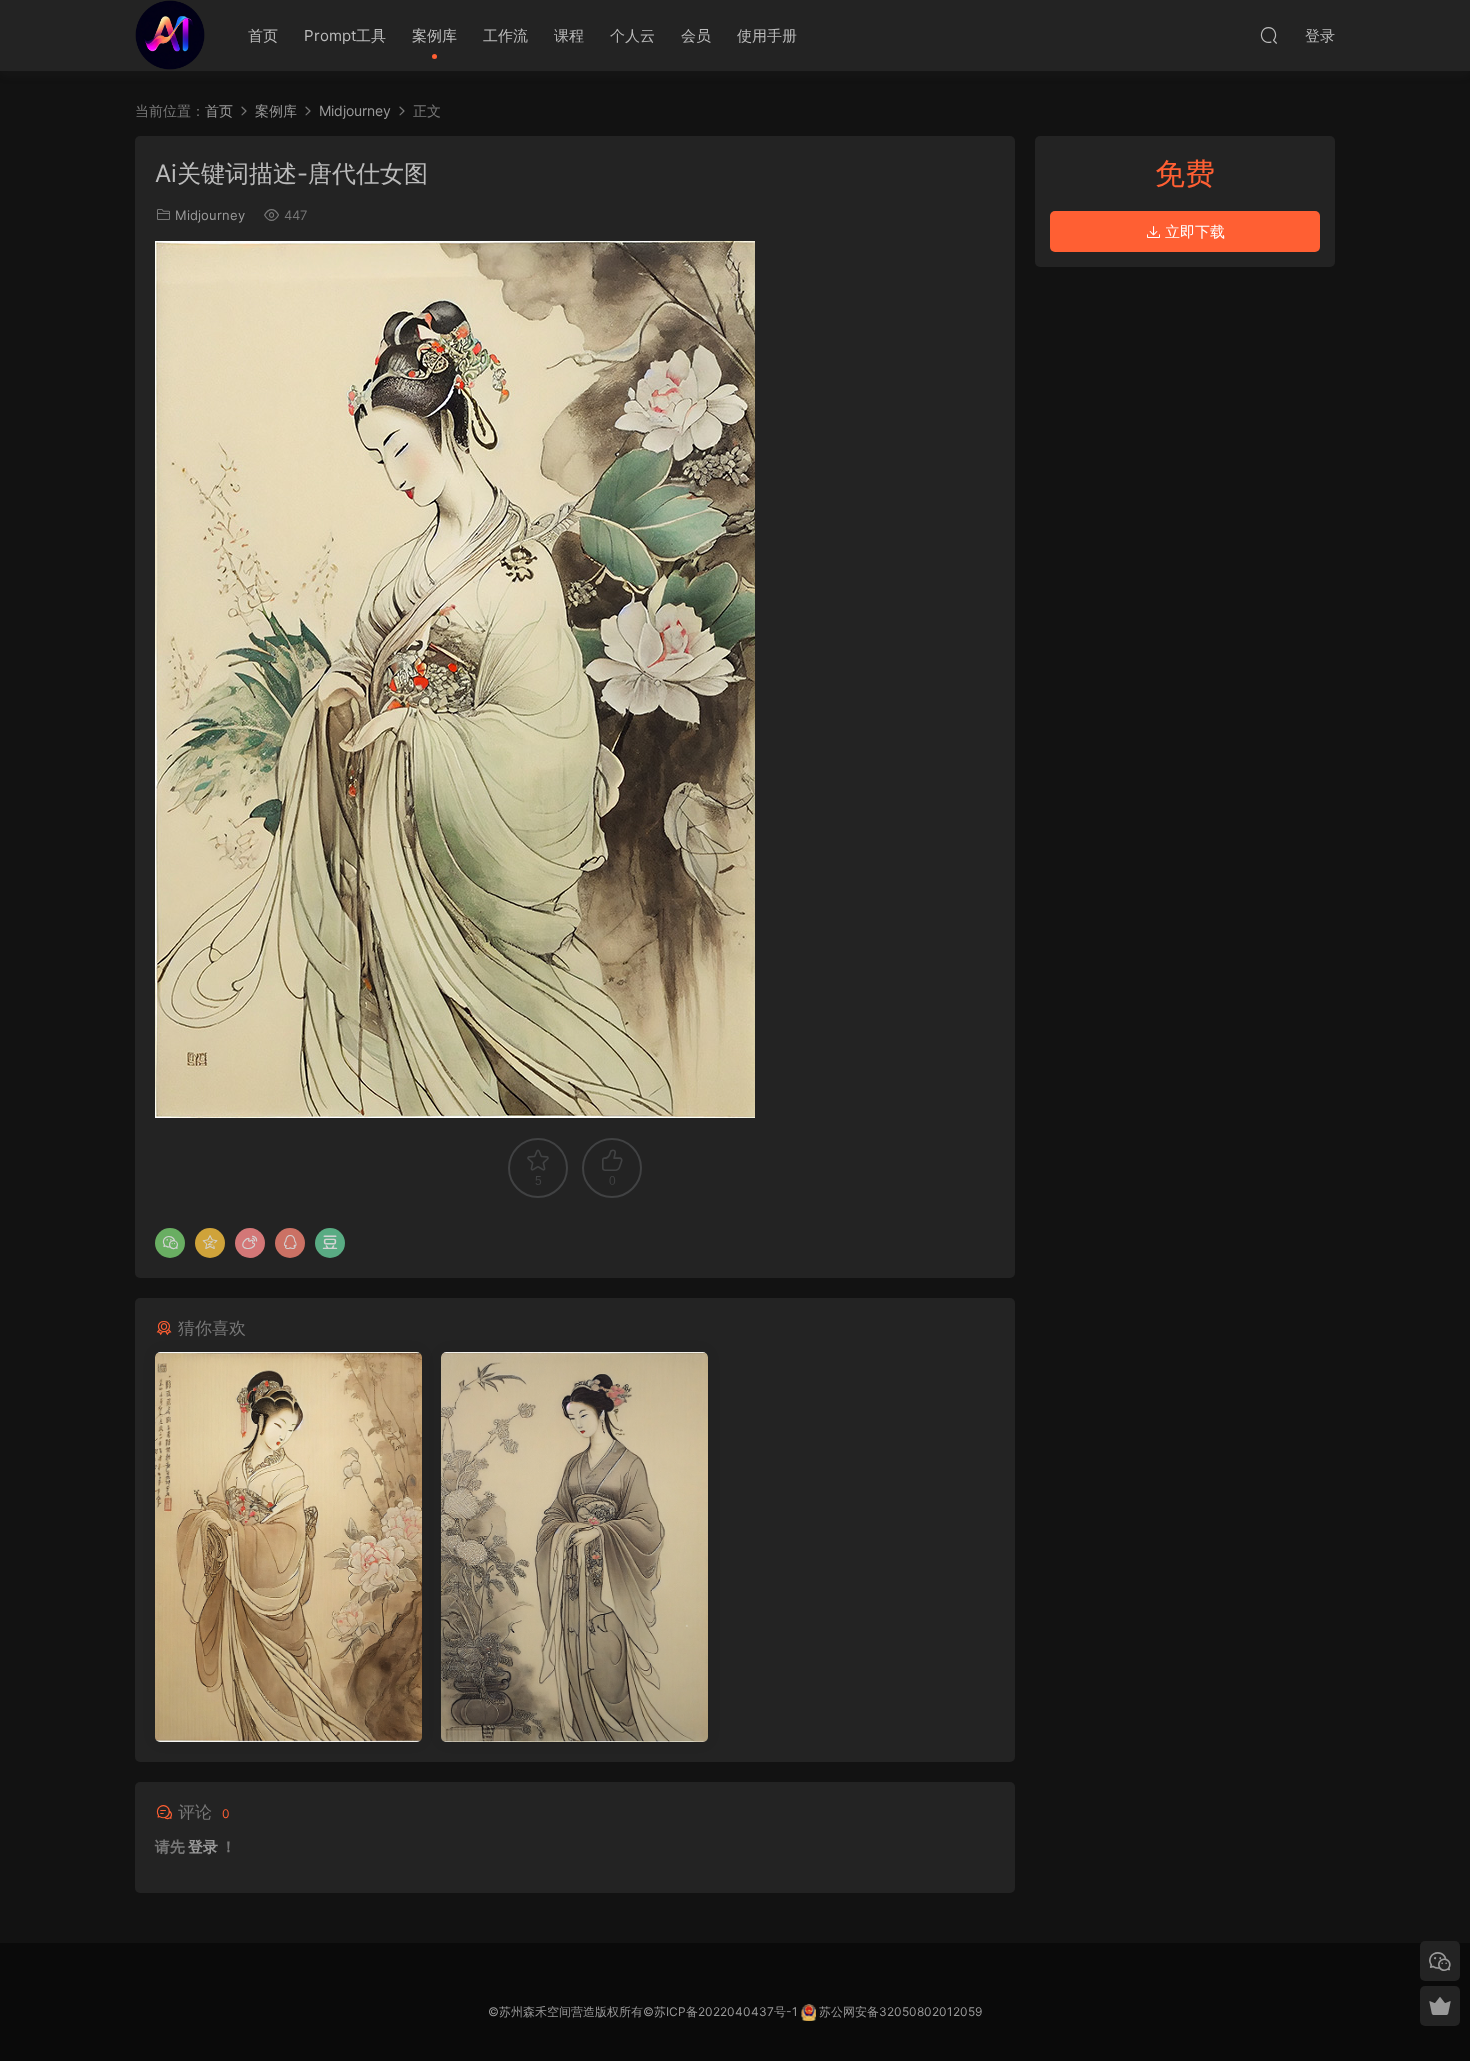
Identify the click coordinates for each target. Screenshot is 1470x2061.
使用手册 (767, 35)
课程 (569, 35)
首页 (263, 35)
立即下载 (1193, 231)
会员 (696, 35)
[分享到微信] (170, 1243)
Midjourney (210, 215)
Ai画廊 (170, 35)
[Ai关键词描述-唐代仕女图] (288, 1547)
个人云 (632, 35)
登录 (203, 1846)
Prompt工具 (345, 35)
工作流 (505, 35)
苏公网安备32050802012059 (900, 2011)
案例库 (434, 35)
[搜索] (1269, 35)
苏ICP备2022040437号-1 (726, 2011)
